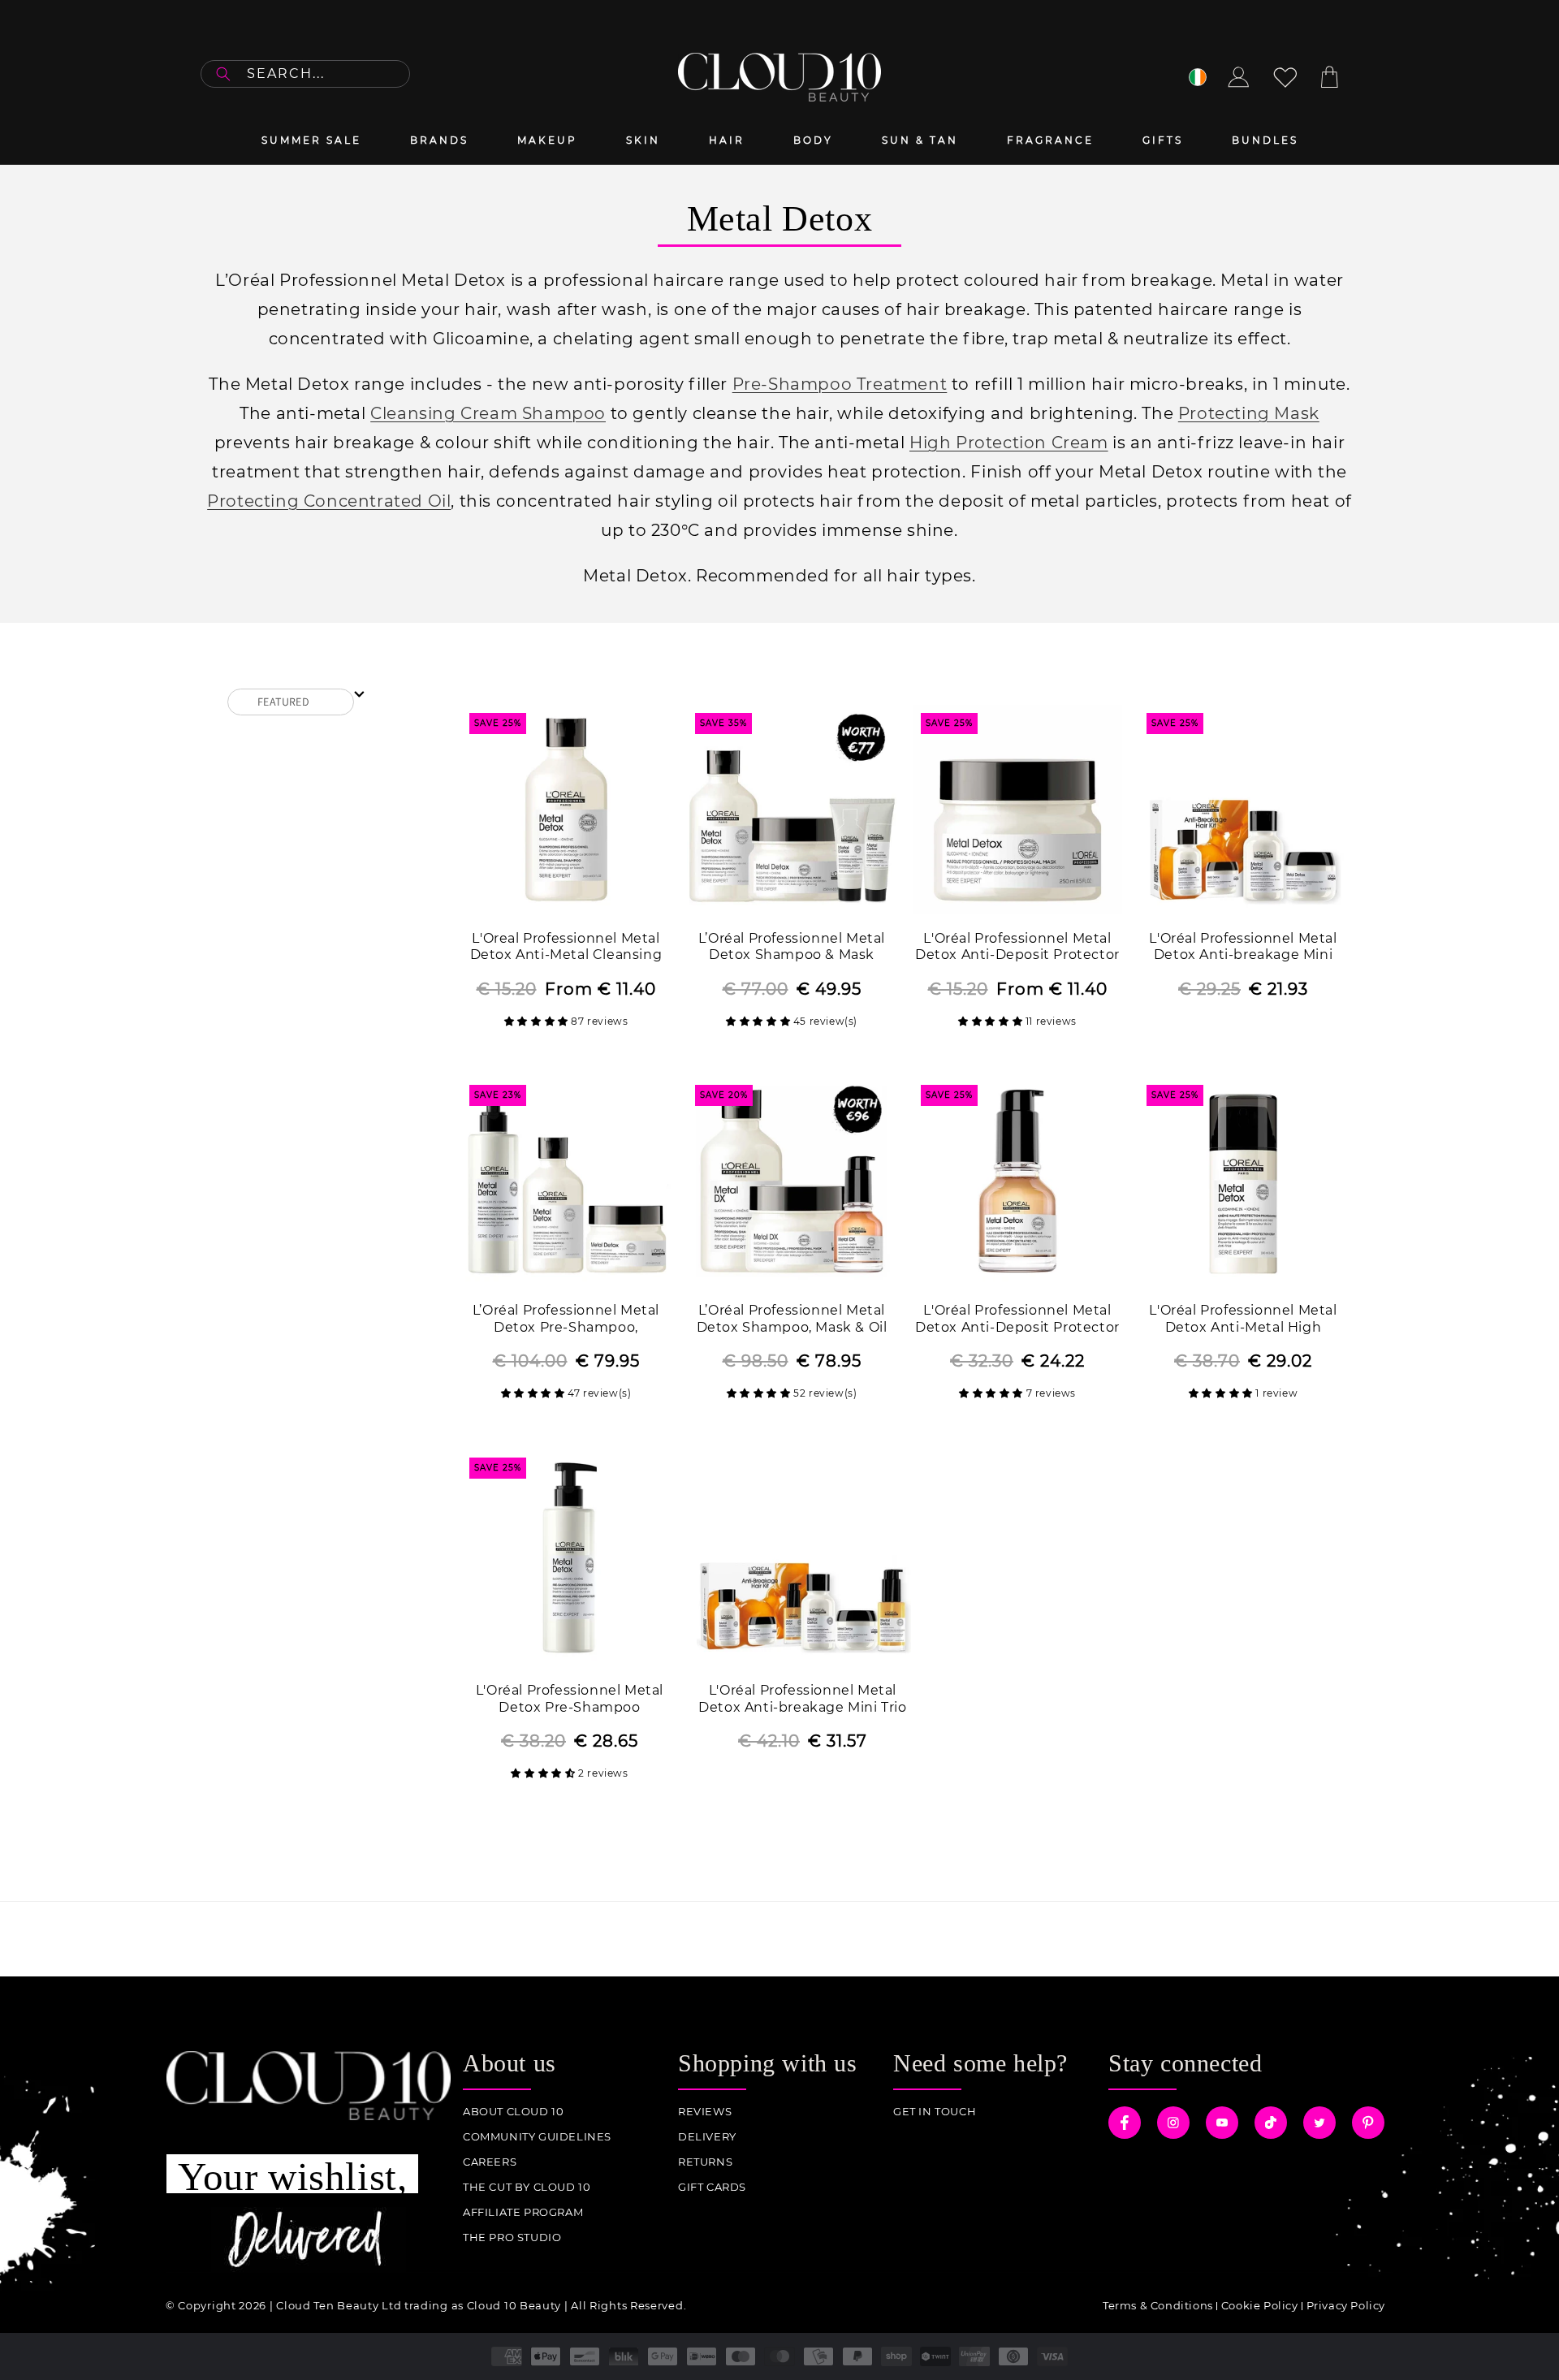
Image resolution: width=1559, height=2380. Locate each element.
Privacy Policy (1346, 2305)
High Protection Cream (1009, 443)
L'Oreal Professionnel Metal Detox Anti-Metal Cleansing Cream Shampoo (566, 948)
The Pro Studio (512, 2237)
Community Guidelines (537, 2137)
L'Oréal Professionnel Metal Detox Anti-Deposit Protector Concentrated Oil (1017, 1320)
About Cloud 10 (513, 2112)
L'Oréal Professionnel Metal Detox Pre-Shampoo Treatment (570, 1700)
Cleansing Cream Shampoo (488, 413)
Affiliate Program (523, 2212)
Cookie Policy (1260, 2305)
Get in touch (935, 2112)
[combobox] (305, 74)
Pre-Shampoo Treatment (840, 384)
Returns (705, 2162)
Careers (490, 2162)
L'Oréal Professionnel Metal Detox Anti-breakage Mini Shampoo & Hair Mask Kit (1243, 948)
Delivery (707, 2137)
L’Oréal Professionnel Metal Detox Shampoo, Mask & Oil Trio (792, 1320)
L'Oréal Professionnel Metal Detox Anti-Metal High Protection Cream (1243, 1320)
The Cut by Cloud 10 (527, 2187)
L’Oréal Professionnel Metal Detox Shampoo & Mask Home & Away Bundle (792, 948)
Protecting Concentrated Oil (329, 501)
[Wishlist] (1285, 77)
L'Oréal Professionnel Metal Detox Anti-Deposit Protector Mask (1017, 948)
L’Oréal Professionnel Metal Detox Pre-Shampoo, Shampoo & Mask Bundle (566, 1320)
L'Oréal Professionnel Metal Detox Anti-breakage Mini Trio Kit (802, 1700)
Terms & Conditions (1158, 2305)
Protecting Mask (1249, 413)
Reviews (705, 2112)
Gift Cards (712, 2187)
